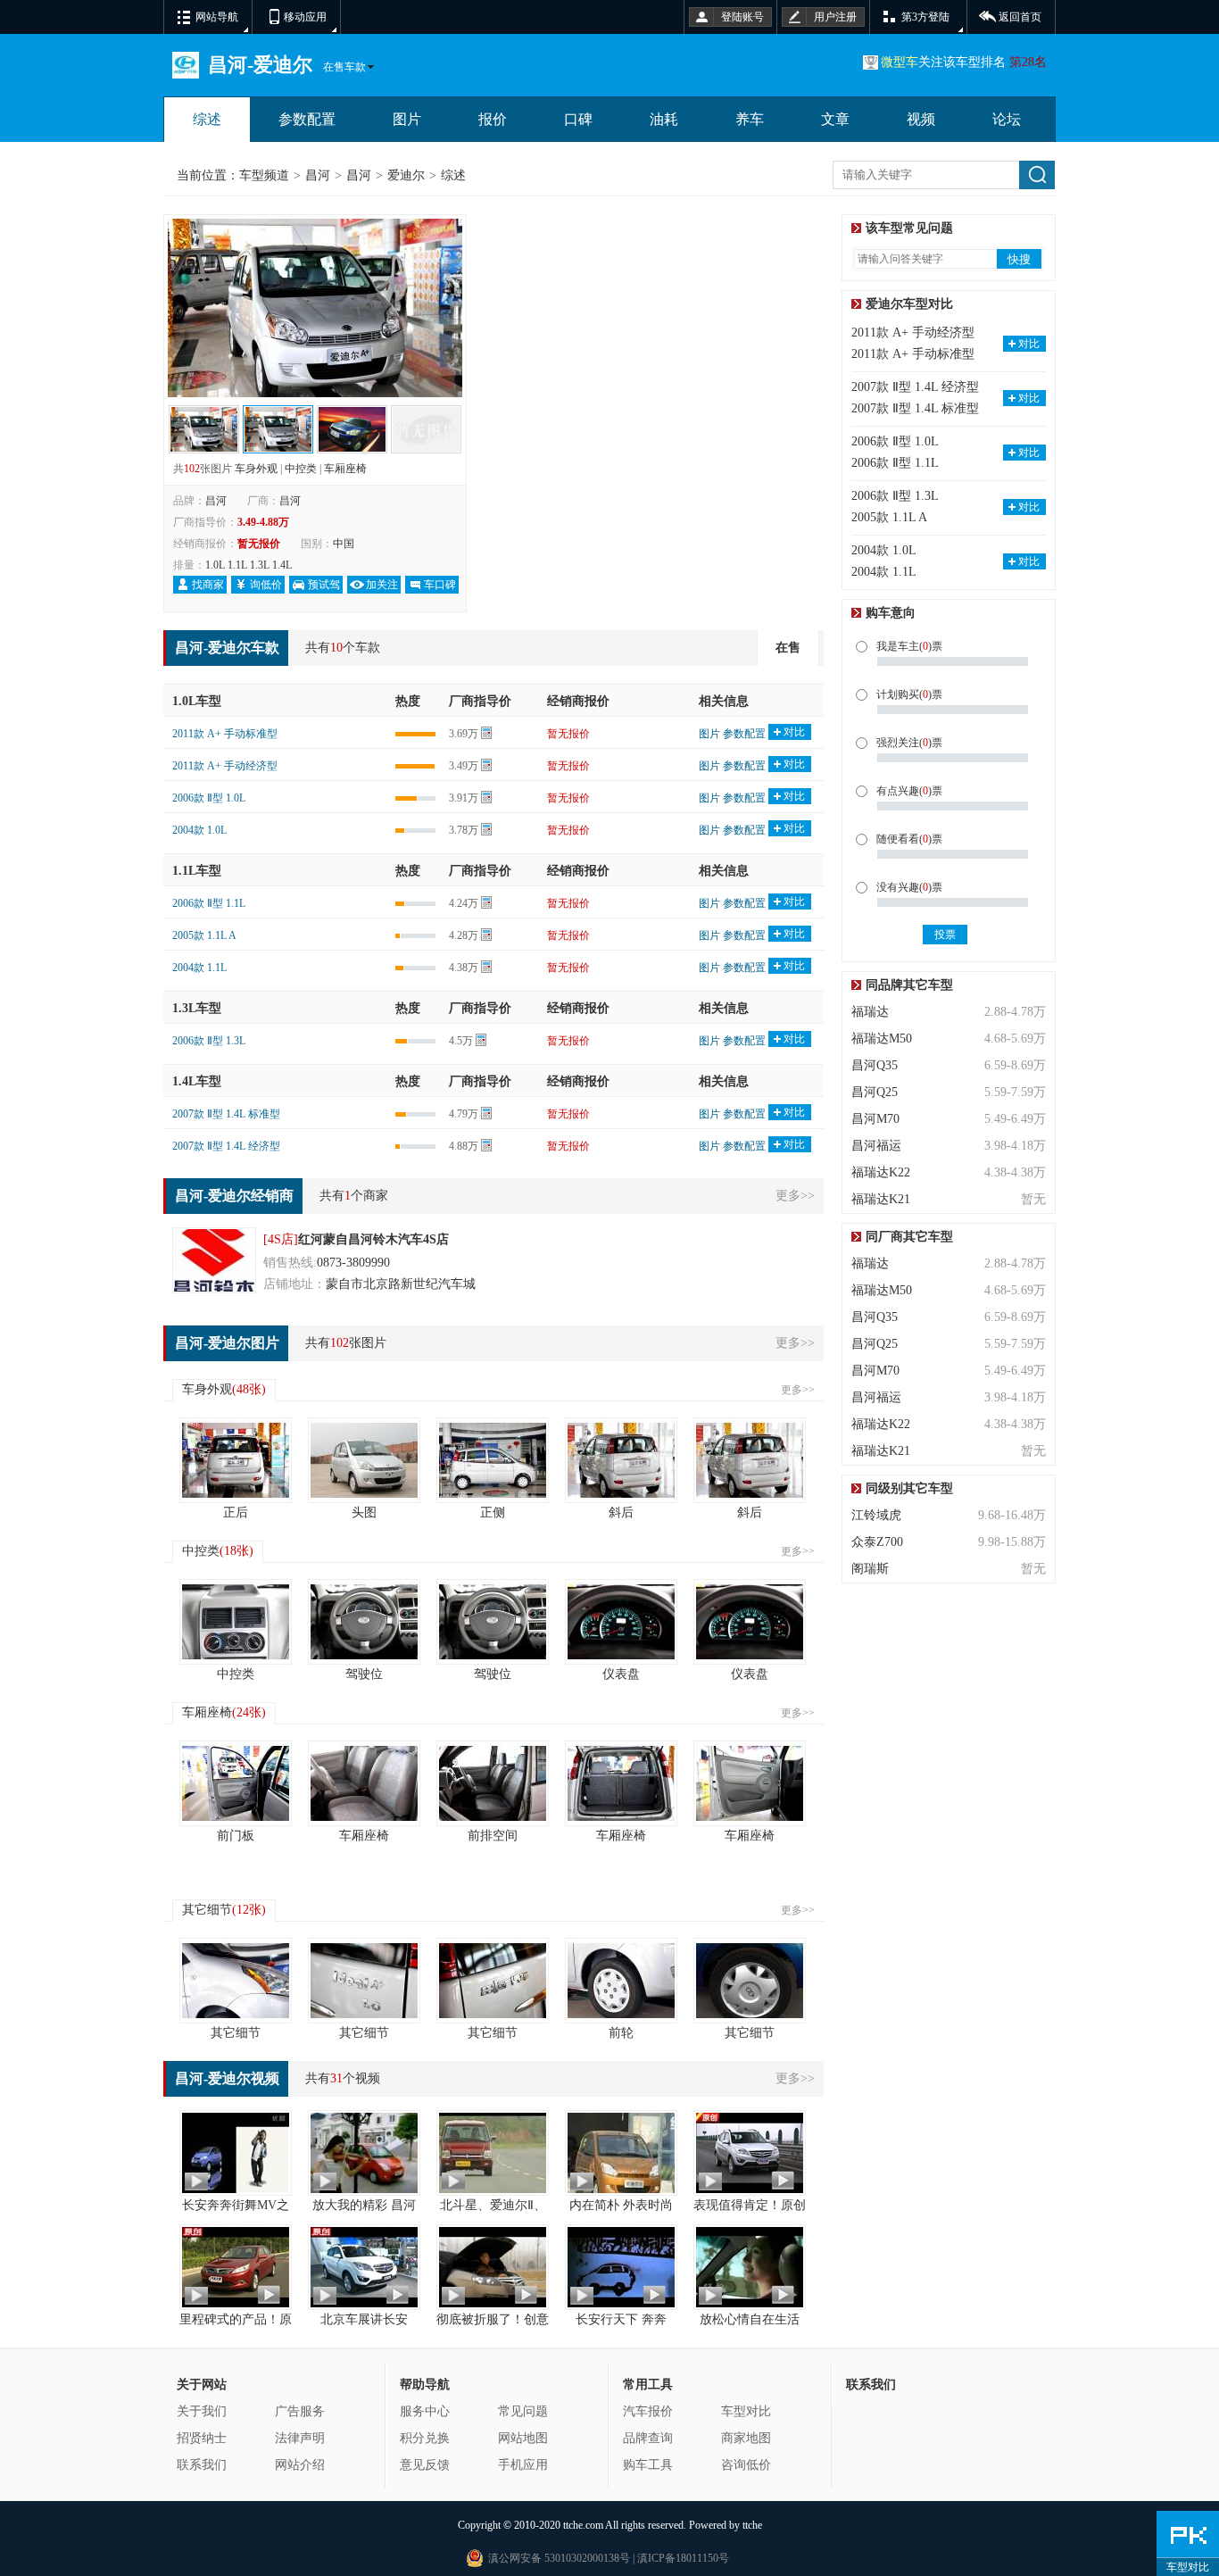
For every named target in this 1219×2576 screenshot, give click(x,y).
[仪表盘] (621, 1622)
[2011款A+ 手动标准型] (315, 229)
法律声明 (300, 2438)
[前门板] (236, 1783)
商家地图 (746, 2438)
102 (192, 469)
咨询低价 (746, 2465)
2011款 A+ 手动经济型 (225, 766)
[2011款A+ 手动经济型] (204, 417)
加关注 (382, 585)
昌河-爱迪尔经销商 (234, 1196)
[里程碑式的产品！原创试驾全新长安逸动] (236, 2267)
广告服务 (300, 2411)
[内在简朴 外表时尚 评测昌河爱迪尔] (621, 2153)
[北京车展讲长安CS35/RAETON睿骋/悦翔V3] (364, 2267)
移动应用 (305, 17)
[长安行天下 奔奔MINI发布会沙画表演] (621, 2267)
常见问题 (523, 2411)
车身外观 (256, 469)
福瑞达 (870, 1012)
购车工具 (648, 2465)
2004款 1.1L (199, 968)
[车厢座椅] (364, 1783)
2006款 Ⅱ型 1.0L (209, 798)
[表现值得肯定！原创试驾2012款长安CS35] (750, 2153)
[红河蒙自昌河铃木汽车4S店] (214, 1260)
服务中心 (425, 2411)
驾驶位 (364, 1674)
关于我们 (202, 2411)
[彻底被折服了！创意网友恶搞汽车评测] (493, 2267)
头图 (364, 1512)
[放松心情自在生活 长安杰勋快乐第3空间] (750, 2267)
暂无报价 (568, 734)
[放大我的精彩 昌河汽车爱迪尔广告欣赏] (364, 2153)
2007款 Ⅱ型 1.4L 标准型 (226, 1114)
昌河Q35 (875, 1065)
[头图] (364, 1460)
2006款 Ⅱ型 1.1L (209, 903)
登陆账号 (742, 17)
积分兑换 (425, 2438)
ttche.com (583, 2525)
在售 (788, 648)
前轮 (621, 2033)
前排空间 (493, 1836)
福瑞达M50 (882, 1039)
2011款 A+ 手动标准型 (225, 734)
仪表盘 (621, 1674)
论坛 (1007, 119)
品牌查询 (648, 2438)
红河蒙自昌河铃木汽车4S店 (373, 1239)
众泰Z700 (877, 1542)
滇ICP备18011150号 (682, 2558)
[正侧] (493, 1460)
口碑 (578, 119)
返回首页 (1020, 17)
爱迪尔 (406, 175)
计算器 (486, 734)
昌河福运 (876, 1146)
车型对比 (746, 2411)
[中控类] (236, 1622)
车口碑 (440, 585)
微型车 (900, 62)
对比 (794, 732)
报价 (493, 119)
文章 (835, 119)
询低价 (266, 585)
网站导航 (217, 17)
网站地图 (523, 2438)
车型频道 (264, 175)
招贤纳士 (202, 2438)
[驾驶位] (364, 1622)
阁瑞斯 (870, 1569)
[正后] (236, 1460)
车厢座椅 (345, 469)
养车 (750, 119)
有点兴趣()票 (909, 791)
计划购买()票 (909, 694)
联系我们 (202, 2465)
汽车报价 (648, 2411)
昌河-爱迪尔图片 (227, 1343)
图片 (407, 119)
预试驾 (324, 585)
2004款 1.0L (199, 830)
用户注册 (835, 17)
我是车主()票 (909, 646)
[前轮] (621, 1981)
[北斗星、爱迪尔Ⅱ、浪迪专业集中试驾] (493, 2153)
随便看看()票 (909, 839)
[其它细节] (236, 1981)
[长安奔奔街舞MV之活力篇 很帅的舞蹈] (236, 2153)
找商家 (208, 585)
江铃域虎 (876, 1515)
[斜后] (621, 1460)
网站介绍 (300, 2465)
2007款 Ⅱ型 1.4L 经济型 (226, 1146)
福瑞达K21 (881, 1199)
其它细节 (224, 1910)
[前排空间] (493, 1783)
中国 (344, 544)
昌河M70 (875, 1119)
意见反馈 (425, 2465)
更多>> (795, 1196)
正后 (236, 1512)
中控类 (301, 469)
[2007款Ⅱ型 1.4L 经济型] (352, 417)
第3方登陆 (925, 17)
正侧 (493, 1512)
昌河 (318, 175)
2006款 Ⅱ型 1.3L (209, 1041)
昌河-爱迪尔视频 (227, 2078)
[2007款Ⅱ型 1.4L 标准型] (426, 417)
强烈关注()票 (909, 743)
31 (336, 2078)
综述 (207, 119)
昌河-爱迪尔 (260, 65)
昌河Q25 (875, 1092)
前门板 (236, 1836)
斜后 (621, 1512)
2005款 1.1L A (204, 935)
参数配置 (307, 119)
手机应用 (523, 2465)
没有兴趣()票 (909, 887)
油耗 (664, 119)
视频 (921, 119)
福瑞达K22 (881, 1172)
